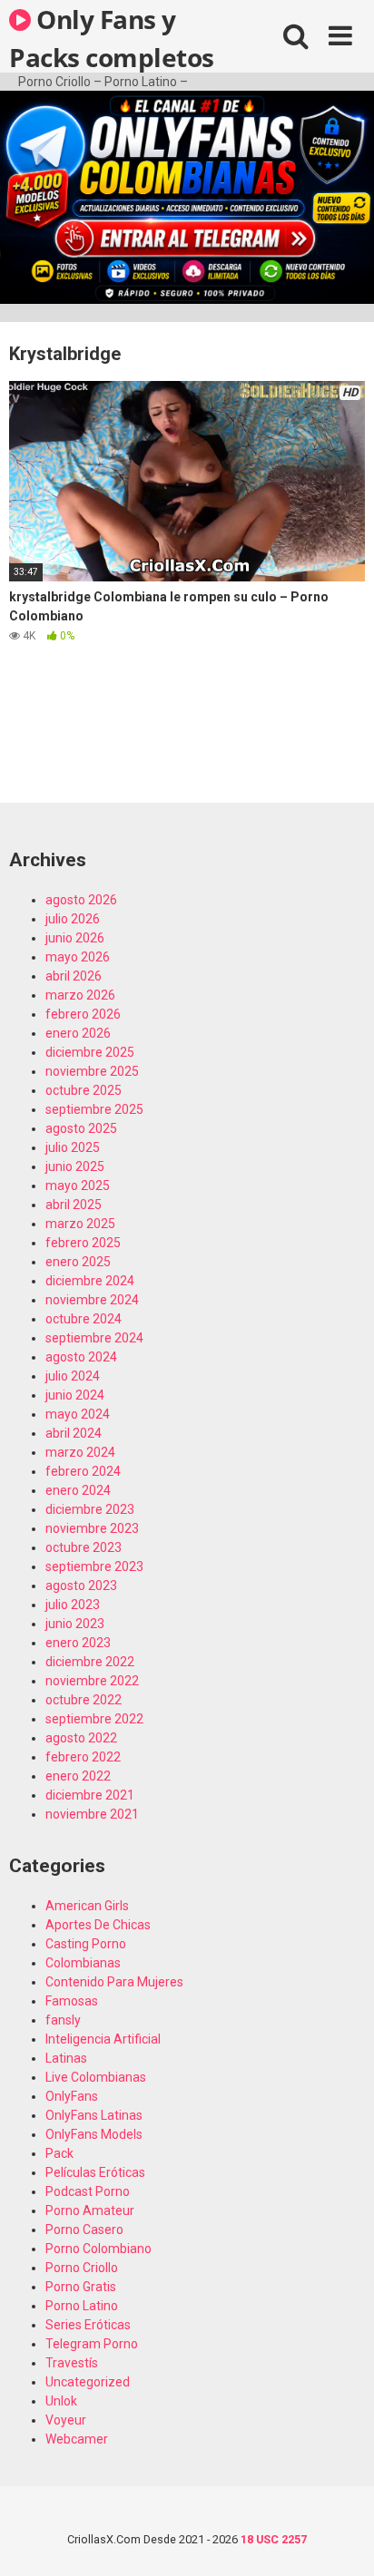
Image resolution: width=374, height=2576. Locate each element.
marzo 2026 (80, 995)
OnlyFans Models (94, 2134)
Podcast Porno (88, 2191)
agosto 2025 (81, 1128)
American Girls (87, 1906)
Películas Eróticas (95, 2172)
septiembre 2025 (94, 1109)
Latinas (66, 2058)
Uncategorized (88, 2382)
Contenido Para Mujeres (114, 1982)
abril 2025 (74, 1205)
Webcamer (77, 2439)
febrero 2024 (83, 1471)
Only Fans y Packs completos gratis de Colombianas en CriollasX (112, 37)
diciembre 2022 (90, 1662)
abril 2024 (74, 1433)
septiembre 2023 (94, 1566)
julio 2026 (73, 919)
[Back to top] (340, 2539)
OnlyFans (72, 2096)
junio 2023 (75, 1624)
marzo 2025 (80, 1224)
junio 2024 (75, 1395)
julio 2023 (73, 1605)
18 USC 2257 (274, 2539)
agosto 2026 (81, 900)
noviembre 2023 (92, 1528)
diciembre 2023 (90, 1509)
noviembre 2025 (92, 1071)
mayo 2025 (78, 1186)
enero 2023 (78, 1643)
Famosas (72, 2001)
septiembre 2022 (94, 1719)
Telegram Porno (92, 2344)
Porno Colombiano (98, 2249)
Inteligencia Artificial (103, 2039)
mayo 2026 (78, 957)
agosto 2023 (81, 1586)
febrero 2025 (83, 1243)
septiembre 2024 (94, 1338)
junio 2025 (75, 1166)
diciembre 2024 (90, 1281)
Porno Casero (84, 2230)
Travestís (72, 2363)
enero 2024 (78, 1490)
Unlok (61, 2401)
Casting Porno (86, 1944)
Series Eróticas (88, 2325)
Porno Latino (82, 2306)
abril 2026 (74, 976)
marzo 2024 (80, 1452)
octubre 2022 (84, 1700)
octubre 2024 (84, 1319)
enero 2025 (78, 1262)
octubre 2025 (84, 1090)
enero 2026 (78, 1033)
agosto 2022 (81, 1738)
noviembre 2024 (92, 1300)
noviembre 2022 (92, 1681)
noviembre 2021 (92, 1814)
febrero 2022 (83, 1757)
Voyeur (66, 2420)
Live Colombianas (96, 2077)
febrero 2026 (83, 1014)
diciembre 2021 (90, 1795)
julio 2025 (73, 1147)
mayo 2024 (78, 1414)
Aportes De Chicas (98, 1925)
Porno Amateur (90, 2210)
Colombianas (83, 1963)
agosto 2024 (81, 1357)
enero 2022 (78, 1776)
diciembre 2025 (90, 1052)
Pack (59, 2153)
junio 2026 (75, 938)
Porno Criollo (82, 2268)
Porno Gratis (81, 2287)
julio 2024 (73, 1376)
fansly (63, 2020)
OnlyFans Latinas (94, 2115)
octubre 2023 (84, 1547)
